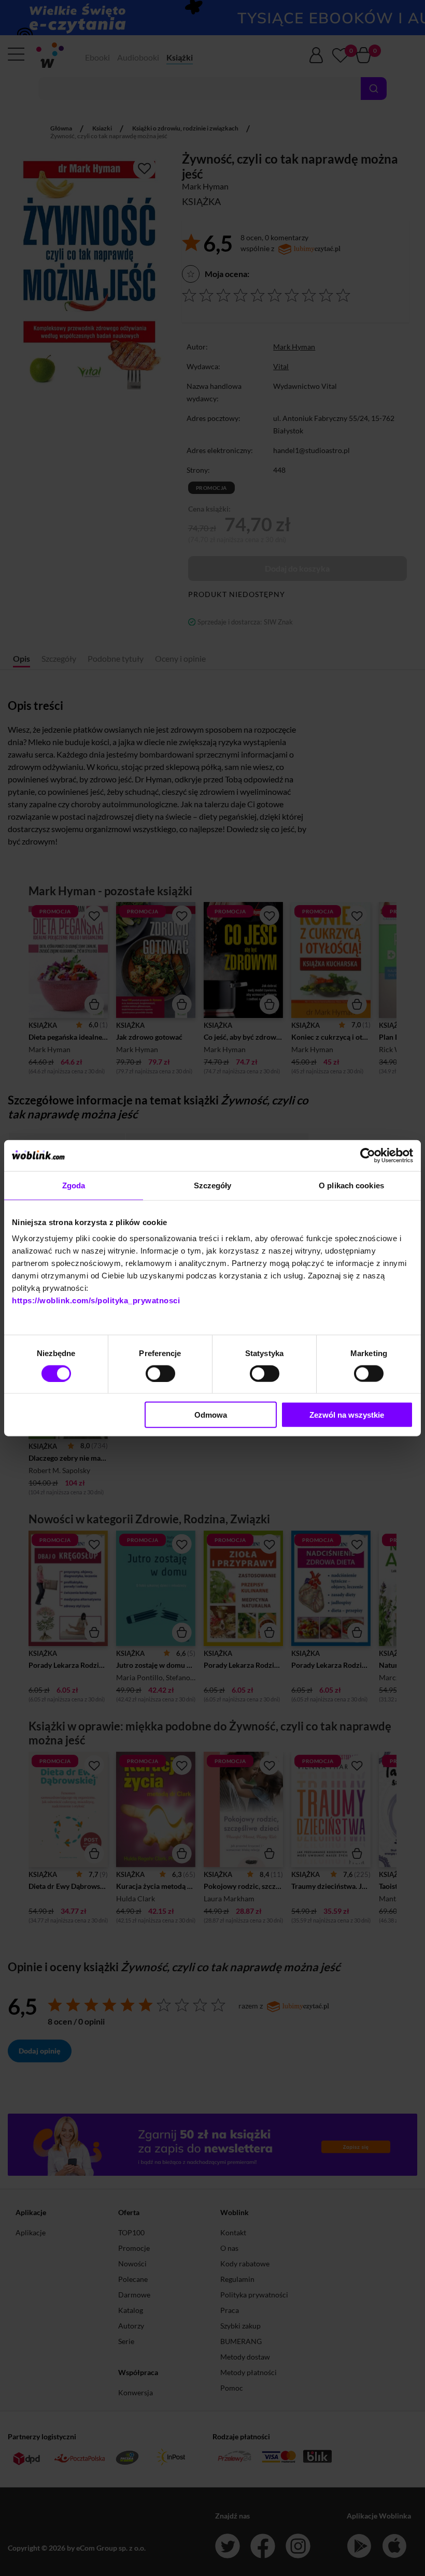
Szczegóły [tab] (213, 1185)
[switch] (160, 1373)
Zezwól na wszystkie (347, 1415)
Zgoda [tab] (74, 1185)
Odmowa (211, 1415)
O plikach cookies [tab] (351, 1185)
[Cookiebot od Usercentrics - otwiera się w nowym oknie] (368, 1155)
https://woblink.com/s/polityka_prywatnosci (96, 1300)
